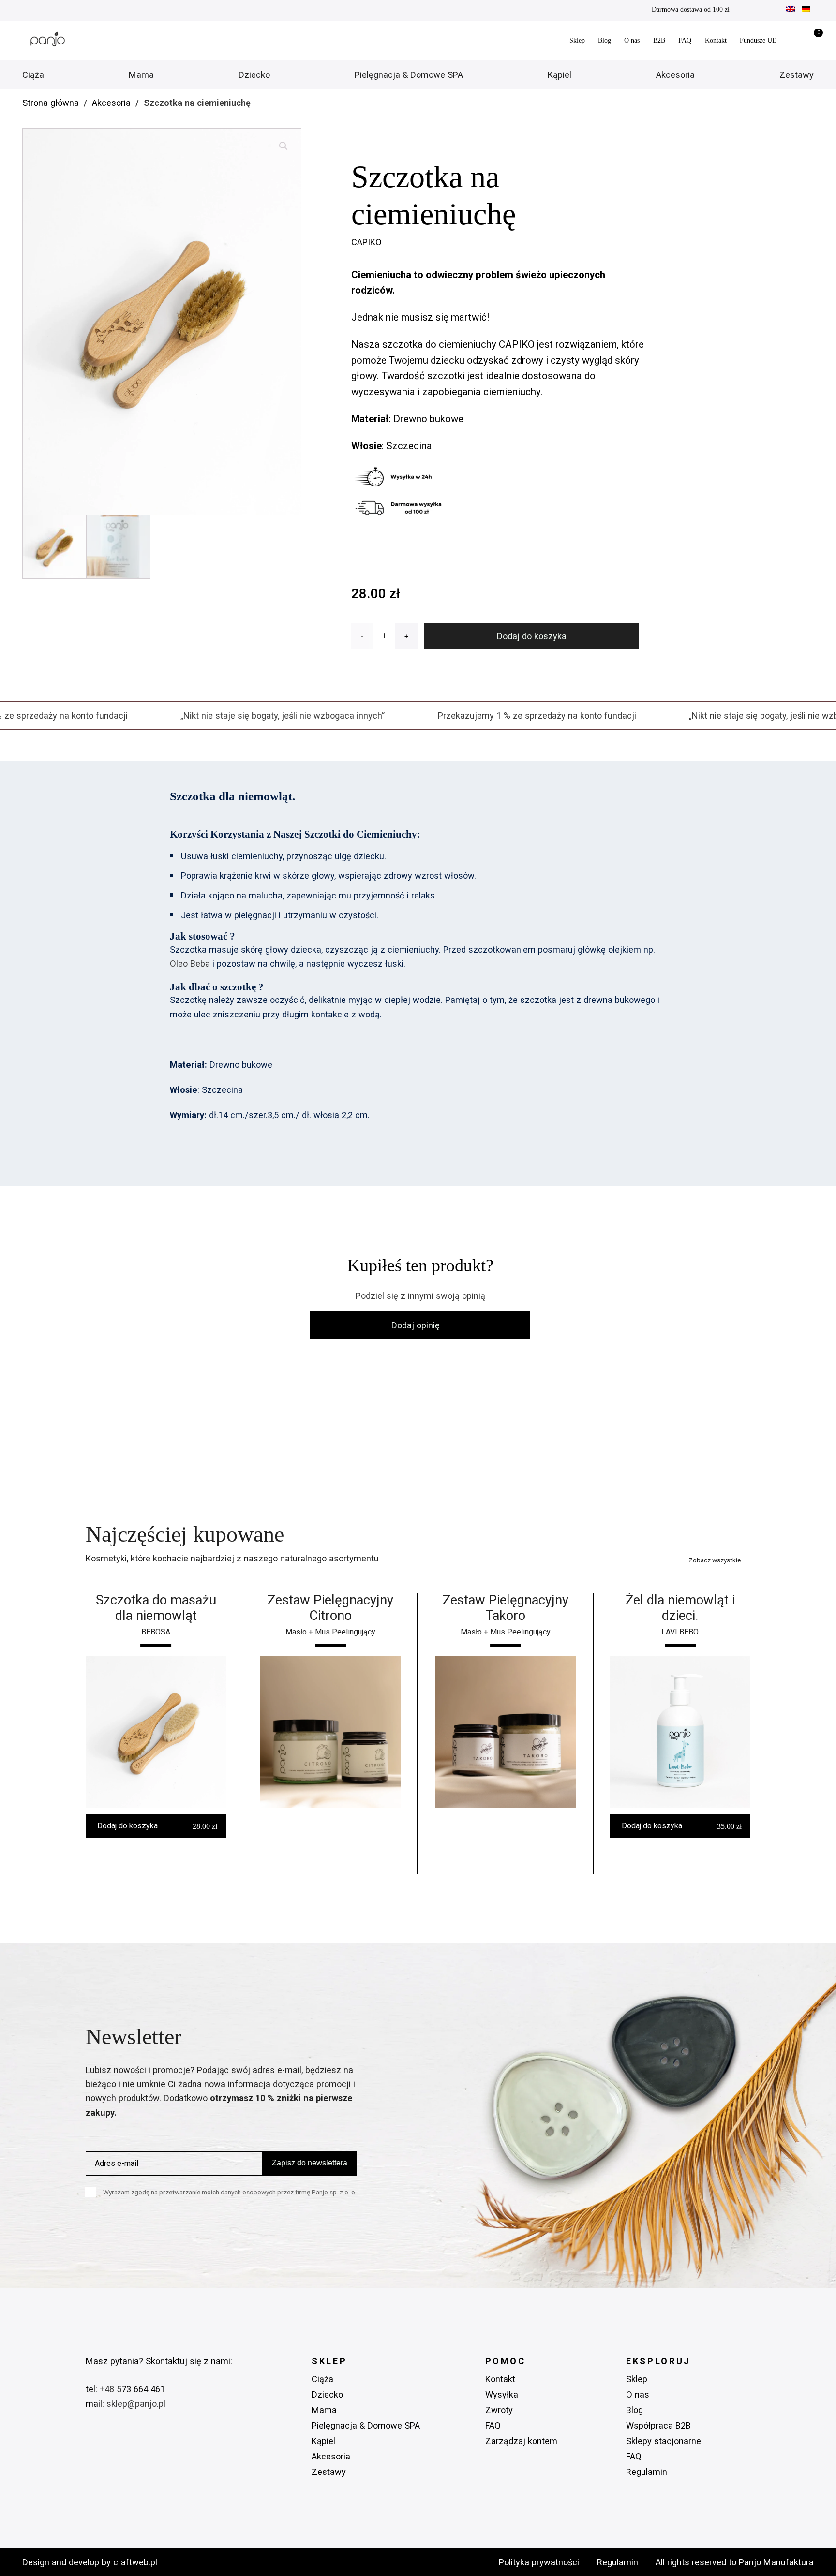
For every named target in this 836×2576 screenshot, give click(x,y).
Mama (141, 75)
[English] (791, 10)
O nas (632, 40)
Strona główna (51, 103)
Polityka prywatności (539, 2562)
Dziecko (254, 75)
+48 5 (109, 2389)
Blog (605, 40)
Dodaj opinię (416, 1325)
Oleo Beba (190, 964)
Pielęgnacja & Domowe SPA (409, 75)
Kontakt (716, 40)
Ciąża (33, 75)
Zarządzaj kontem (521, 2441)
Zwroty (499, 2410)
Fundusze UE (758, 40)
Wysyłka (502, 2394)
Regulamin (647, 2472)
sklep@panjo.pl (136, 2404)
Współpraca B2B (658, 2425)
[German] (806, 10)
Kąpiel (560, 75)
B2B (659, 40)
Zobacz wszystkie (715, 1560)
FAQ (685, 40)
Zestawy (797, 75)
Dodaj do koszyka (532, 636)
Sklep (577, 40)
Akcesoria (675, 75)
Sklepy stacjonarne (664, 2441)
